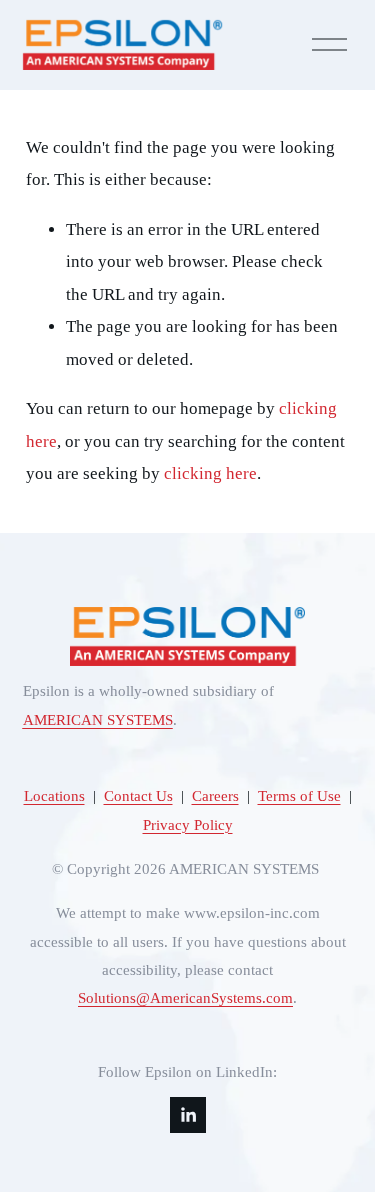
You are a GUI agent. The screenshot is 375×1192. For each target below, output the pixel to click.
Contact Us (138, 796)
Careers (215, 796)
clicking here (210, 473)
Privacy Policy (188, 825)
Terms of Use (299, 796)
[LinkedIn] (188, 1115)
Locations (54, 796)
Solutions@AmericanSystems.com (185, 998)
